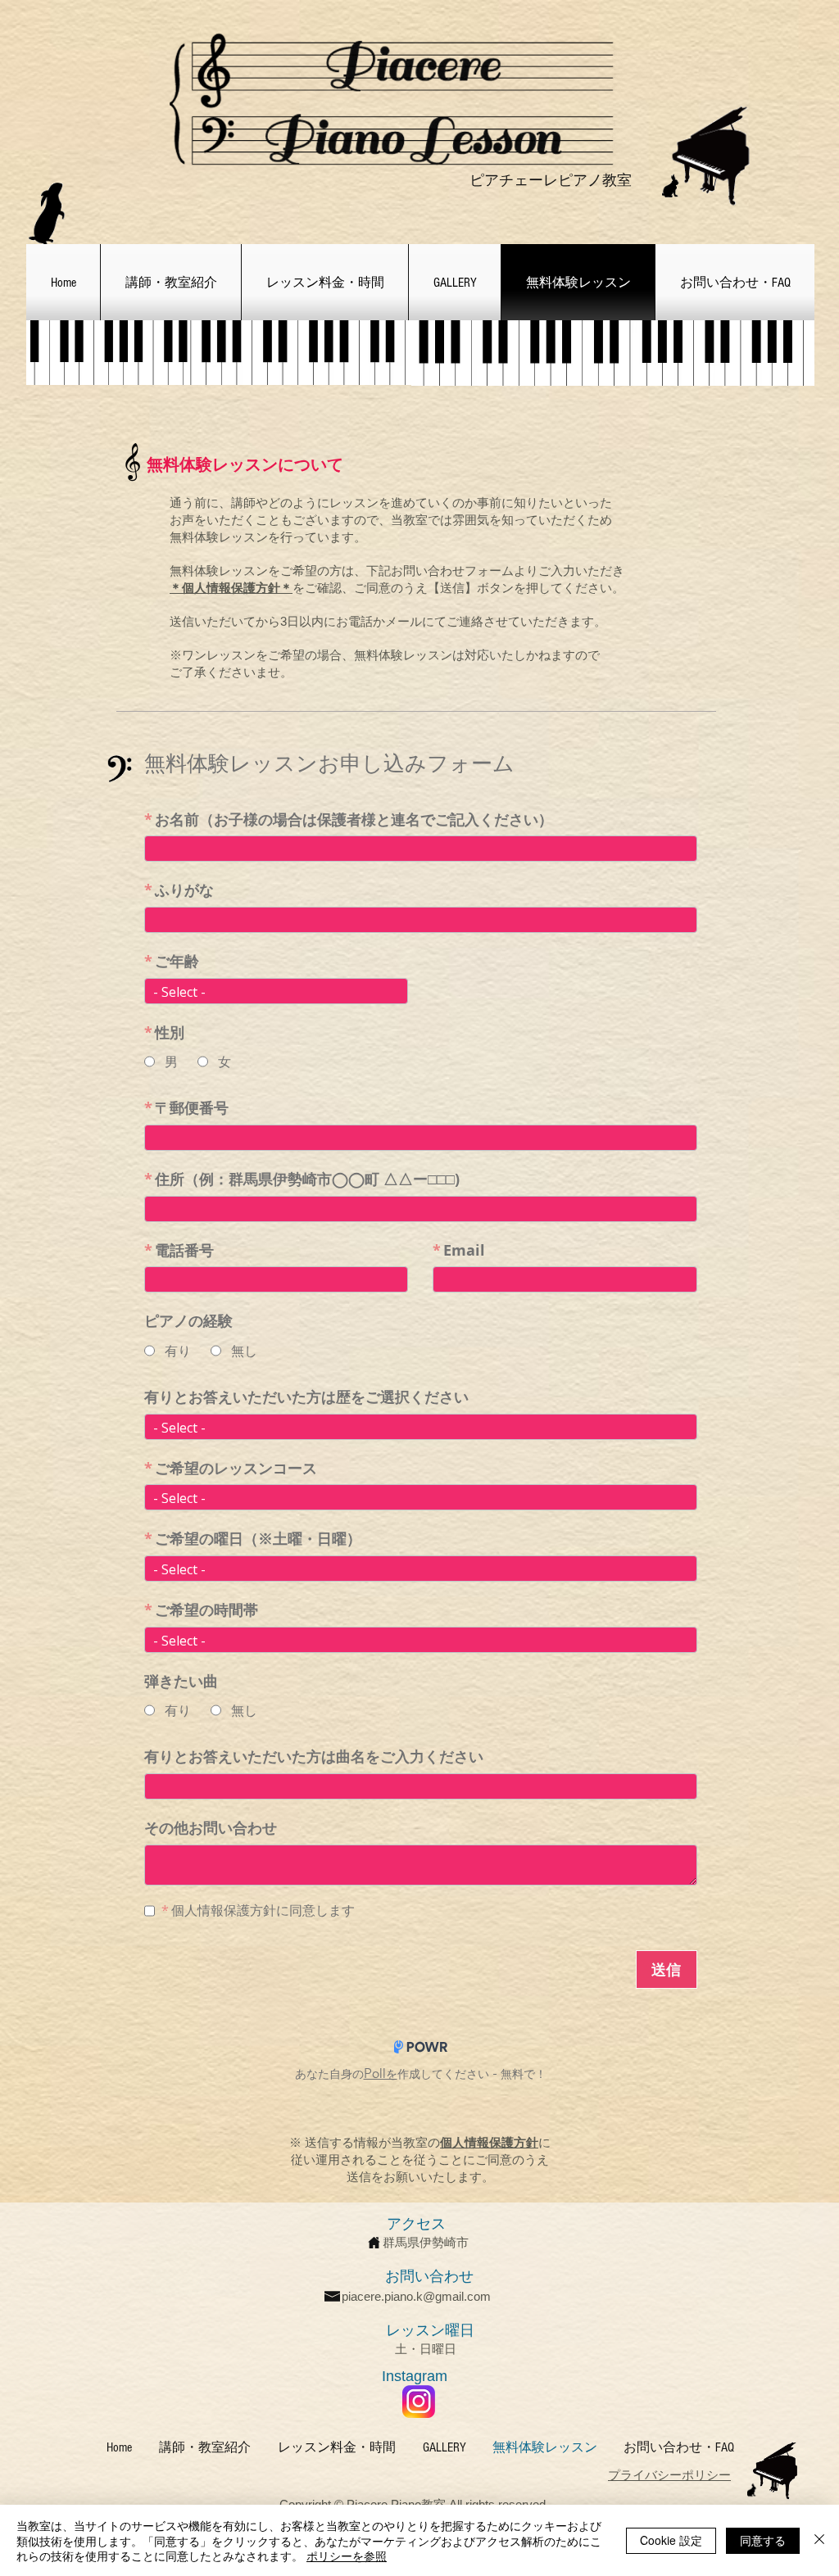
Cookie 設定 (671, 2540)
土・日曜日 (426, 2349)
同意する (763, 2540)
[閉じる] (819, 2540)
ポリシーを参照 (347, 2556)
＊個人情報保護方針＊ (231, 588)
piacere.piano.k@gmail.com (416, 2296)
